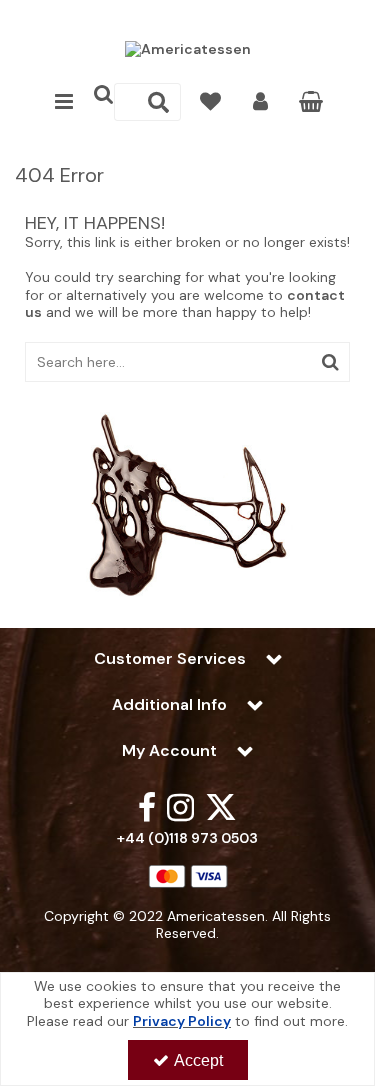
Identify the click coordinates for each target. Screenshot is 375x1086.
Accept (198, 1060)
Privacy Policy (182, 1021)
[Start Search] (330, 362)
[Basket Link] (310, 104)
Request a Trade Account (187, 17)
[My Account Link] (260, 102)
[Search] (159, 102)
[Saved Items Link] (210, 102)
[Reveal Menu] (64, 102)
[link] (147, 806)
